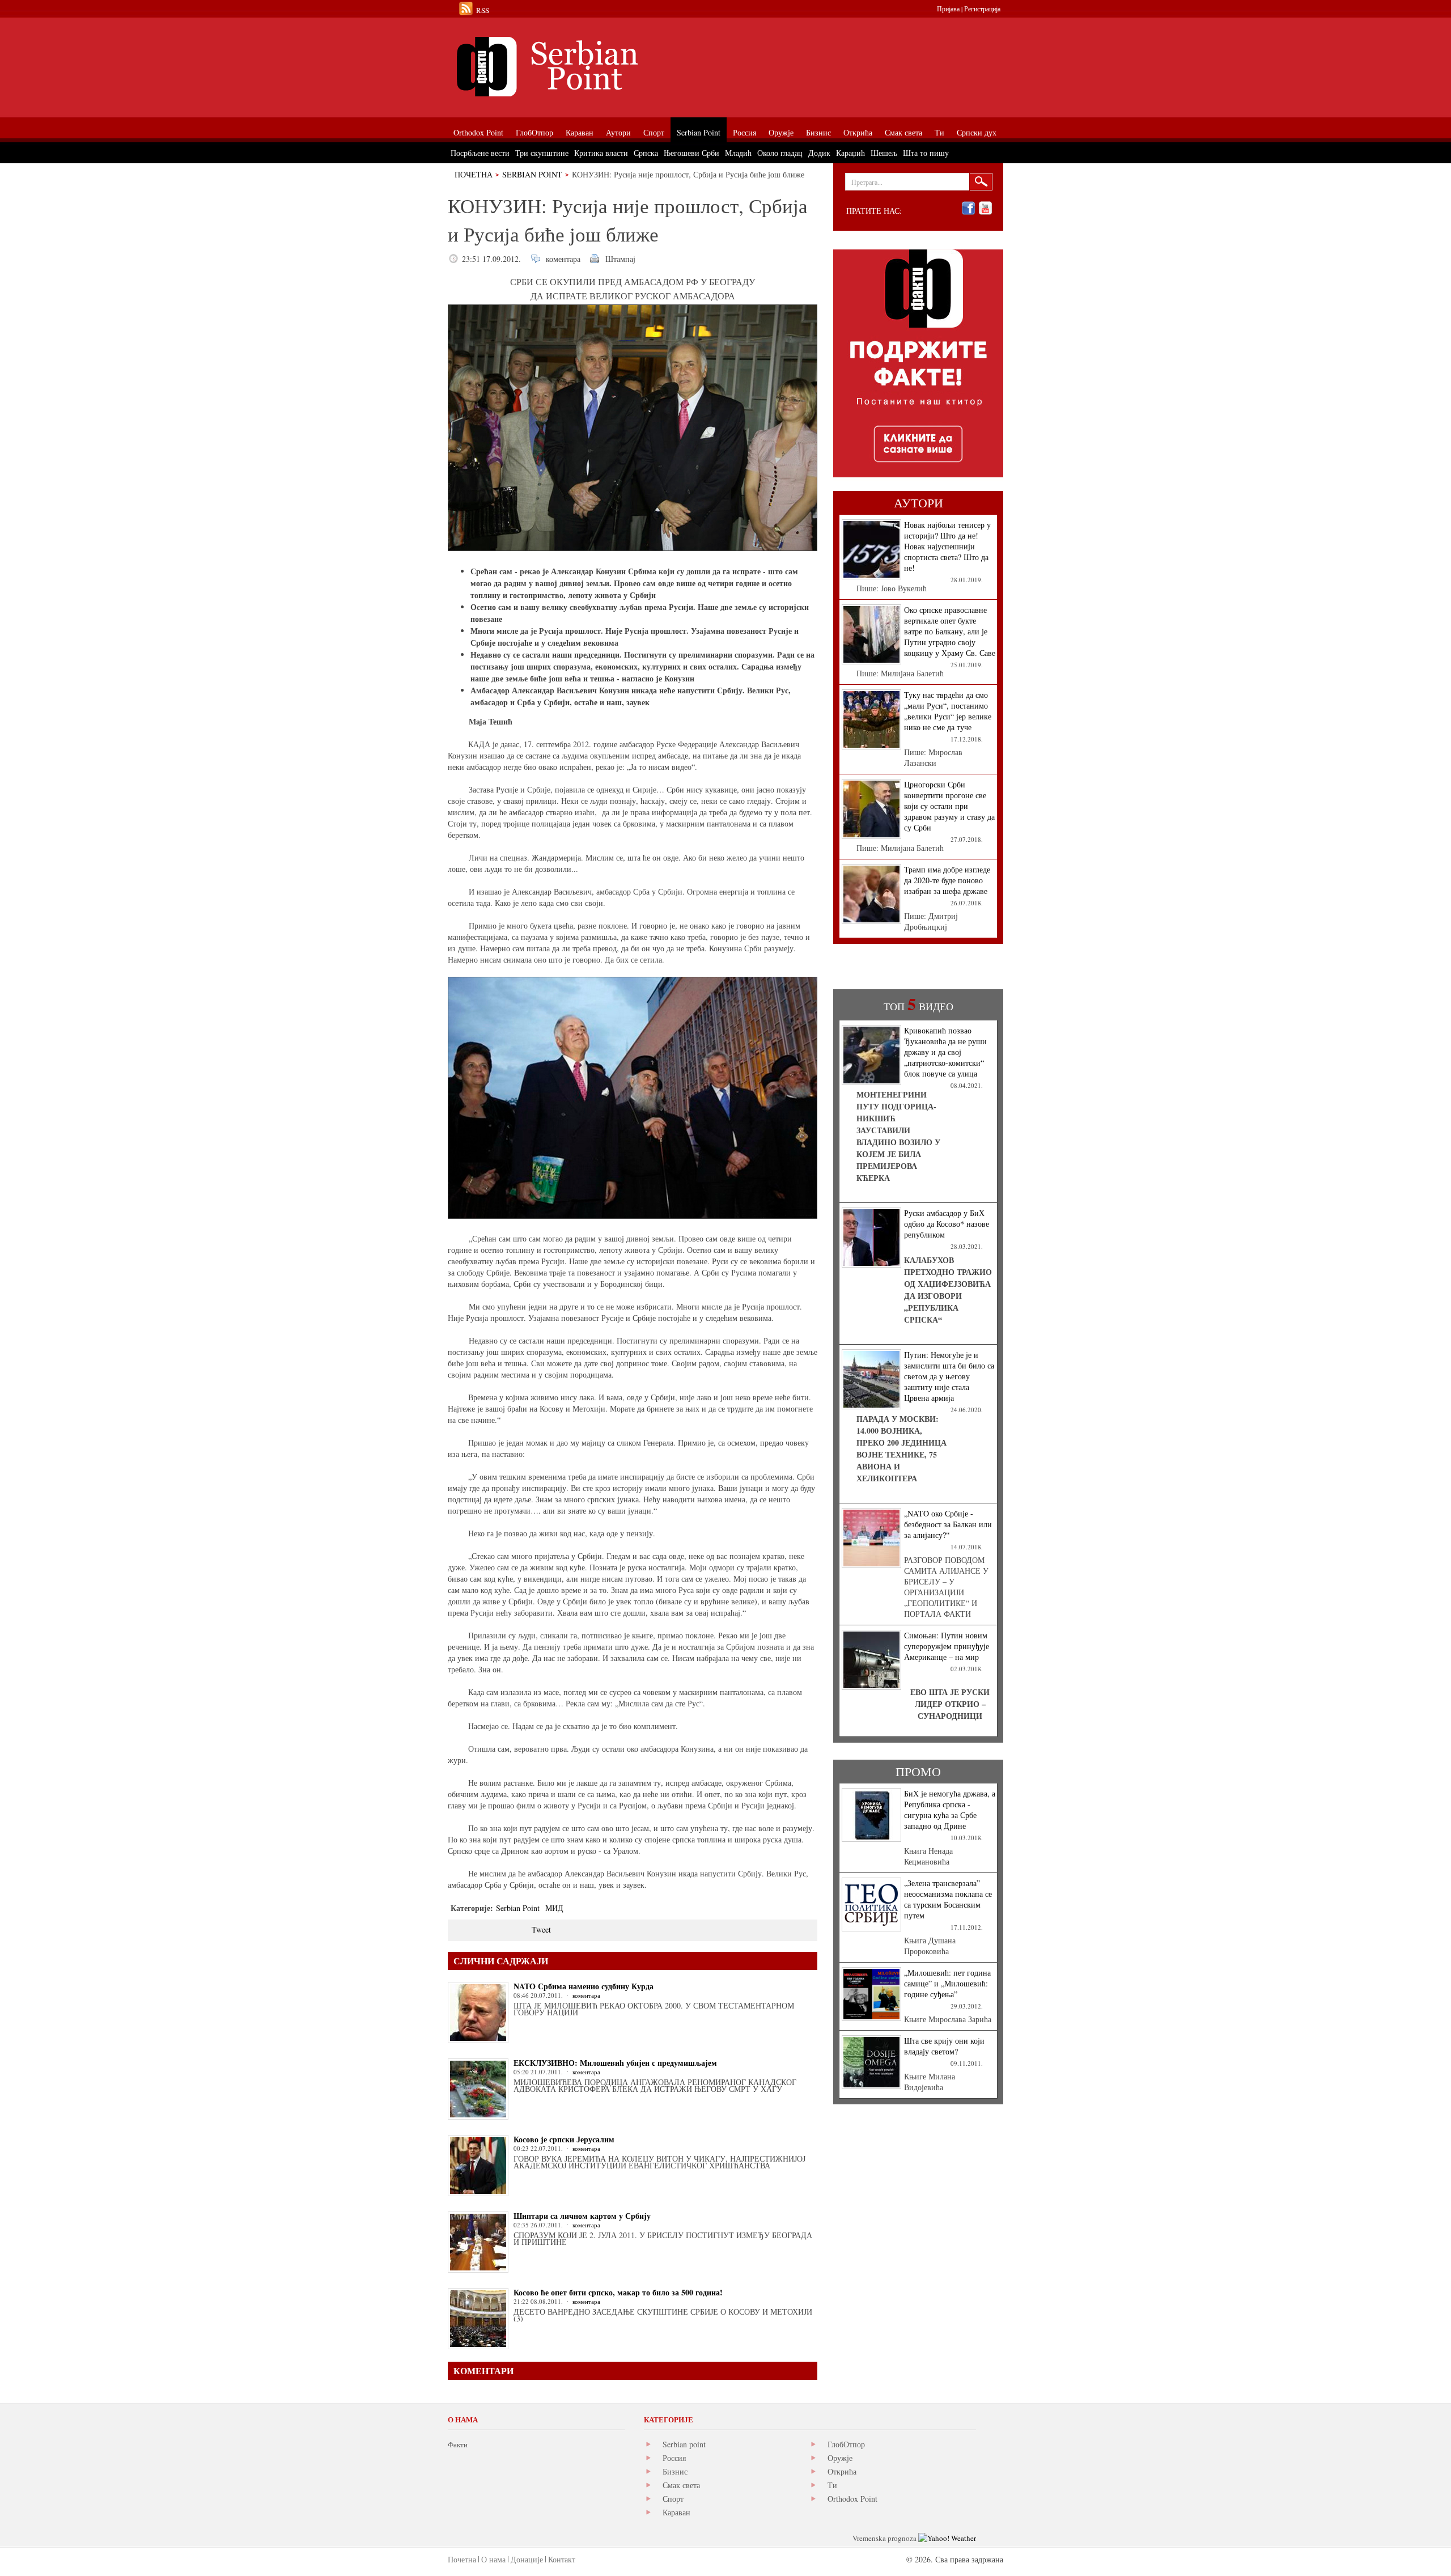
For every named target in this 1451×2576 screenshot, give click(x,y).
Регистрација (982, 9)
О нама (493, 2559)
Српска (646, 153)
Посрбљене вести (480, 153)
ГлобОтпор (846, 2444)
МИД (554, 1908)
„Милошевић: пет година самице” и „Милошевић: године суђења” (947, 1983)
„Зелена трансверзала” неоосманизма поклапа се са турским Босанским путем (948, 1899)
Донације (527, 2559)
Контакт (562, 2559)
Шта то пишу (926, 153)
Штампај (620, 259)
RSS (483, 10)
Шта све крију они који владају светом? (944, 2046)
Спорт (673, 2499)
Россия (674, 2458)
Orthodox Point (852, 2499)
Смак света (681, 2485)
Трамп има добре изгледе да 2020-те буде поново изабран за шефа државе (947, 880)
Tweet (541, 1929)
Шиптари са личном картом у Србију (582, 2216)
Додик (819, 153)
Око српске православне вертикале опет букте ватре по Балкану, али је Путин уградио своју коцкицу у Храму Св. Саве (950, 631)
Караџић (850, 153)
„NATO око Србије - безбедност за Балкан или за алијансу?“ (948, 1524)
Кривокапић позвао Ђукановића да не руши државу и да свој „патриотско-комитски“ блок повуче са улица (945, 1052)
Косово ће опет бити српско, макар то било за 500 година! (618, 2292)
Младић (738, 153)
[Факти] (575, 67)
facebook (968, 208)
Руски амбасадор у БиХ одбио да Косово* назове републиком (947, 1224)
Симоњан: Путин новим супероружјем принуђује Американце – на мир (947, 1646)
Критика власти (601, 153)
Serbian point (684, 2444)
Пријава (948, 9)
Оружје (840, 2458)
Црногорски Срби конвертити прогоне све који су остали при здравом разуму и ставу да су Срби (949, 806)
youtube (985, 208)
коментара (563, 259)
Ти (832, 2485)
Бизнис (675, 2471)
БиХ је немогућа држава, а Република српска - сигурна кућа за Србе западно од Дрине (950, 1810)
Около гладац (780, 153)
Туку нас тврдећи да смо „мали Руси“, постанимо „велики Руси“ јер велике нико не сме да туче (948, 711)
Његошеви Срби (691, 153)
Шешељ (884, 153)
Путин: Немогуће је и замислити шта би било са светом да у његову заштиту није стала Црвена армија (949, 1376)
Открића (842, 2471)
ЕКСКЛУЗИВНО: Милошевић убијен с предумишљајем (615, 2063)
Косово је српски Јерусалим (564, 2139)
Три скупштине (542, 153)
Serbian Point (532, 174)
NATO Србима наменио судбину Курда (584, 1986)
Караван (676, 2512)
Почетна (474, 174)
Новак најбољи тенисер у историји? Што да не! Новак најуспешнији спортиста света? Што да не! (947, 546)
